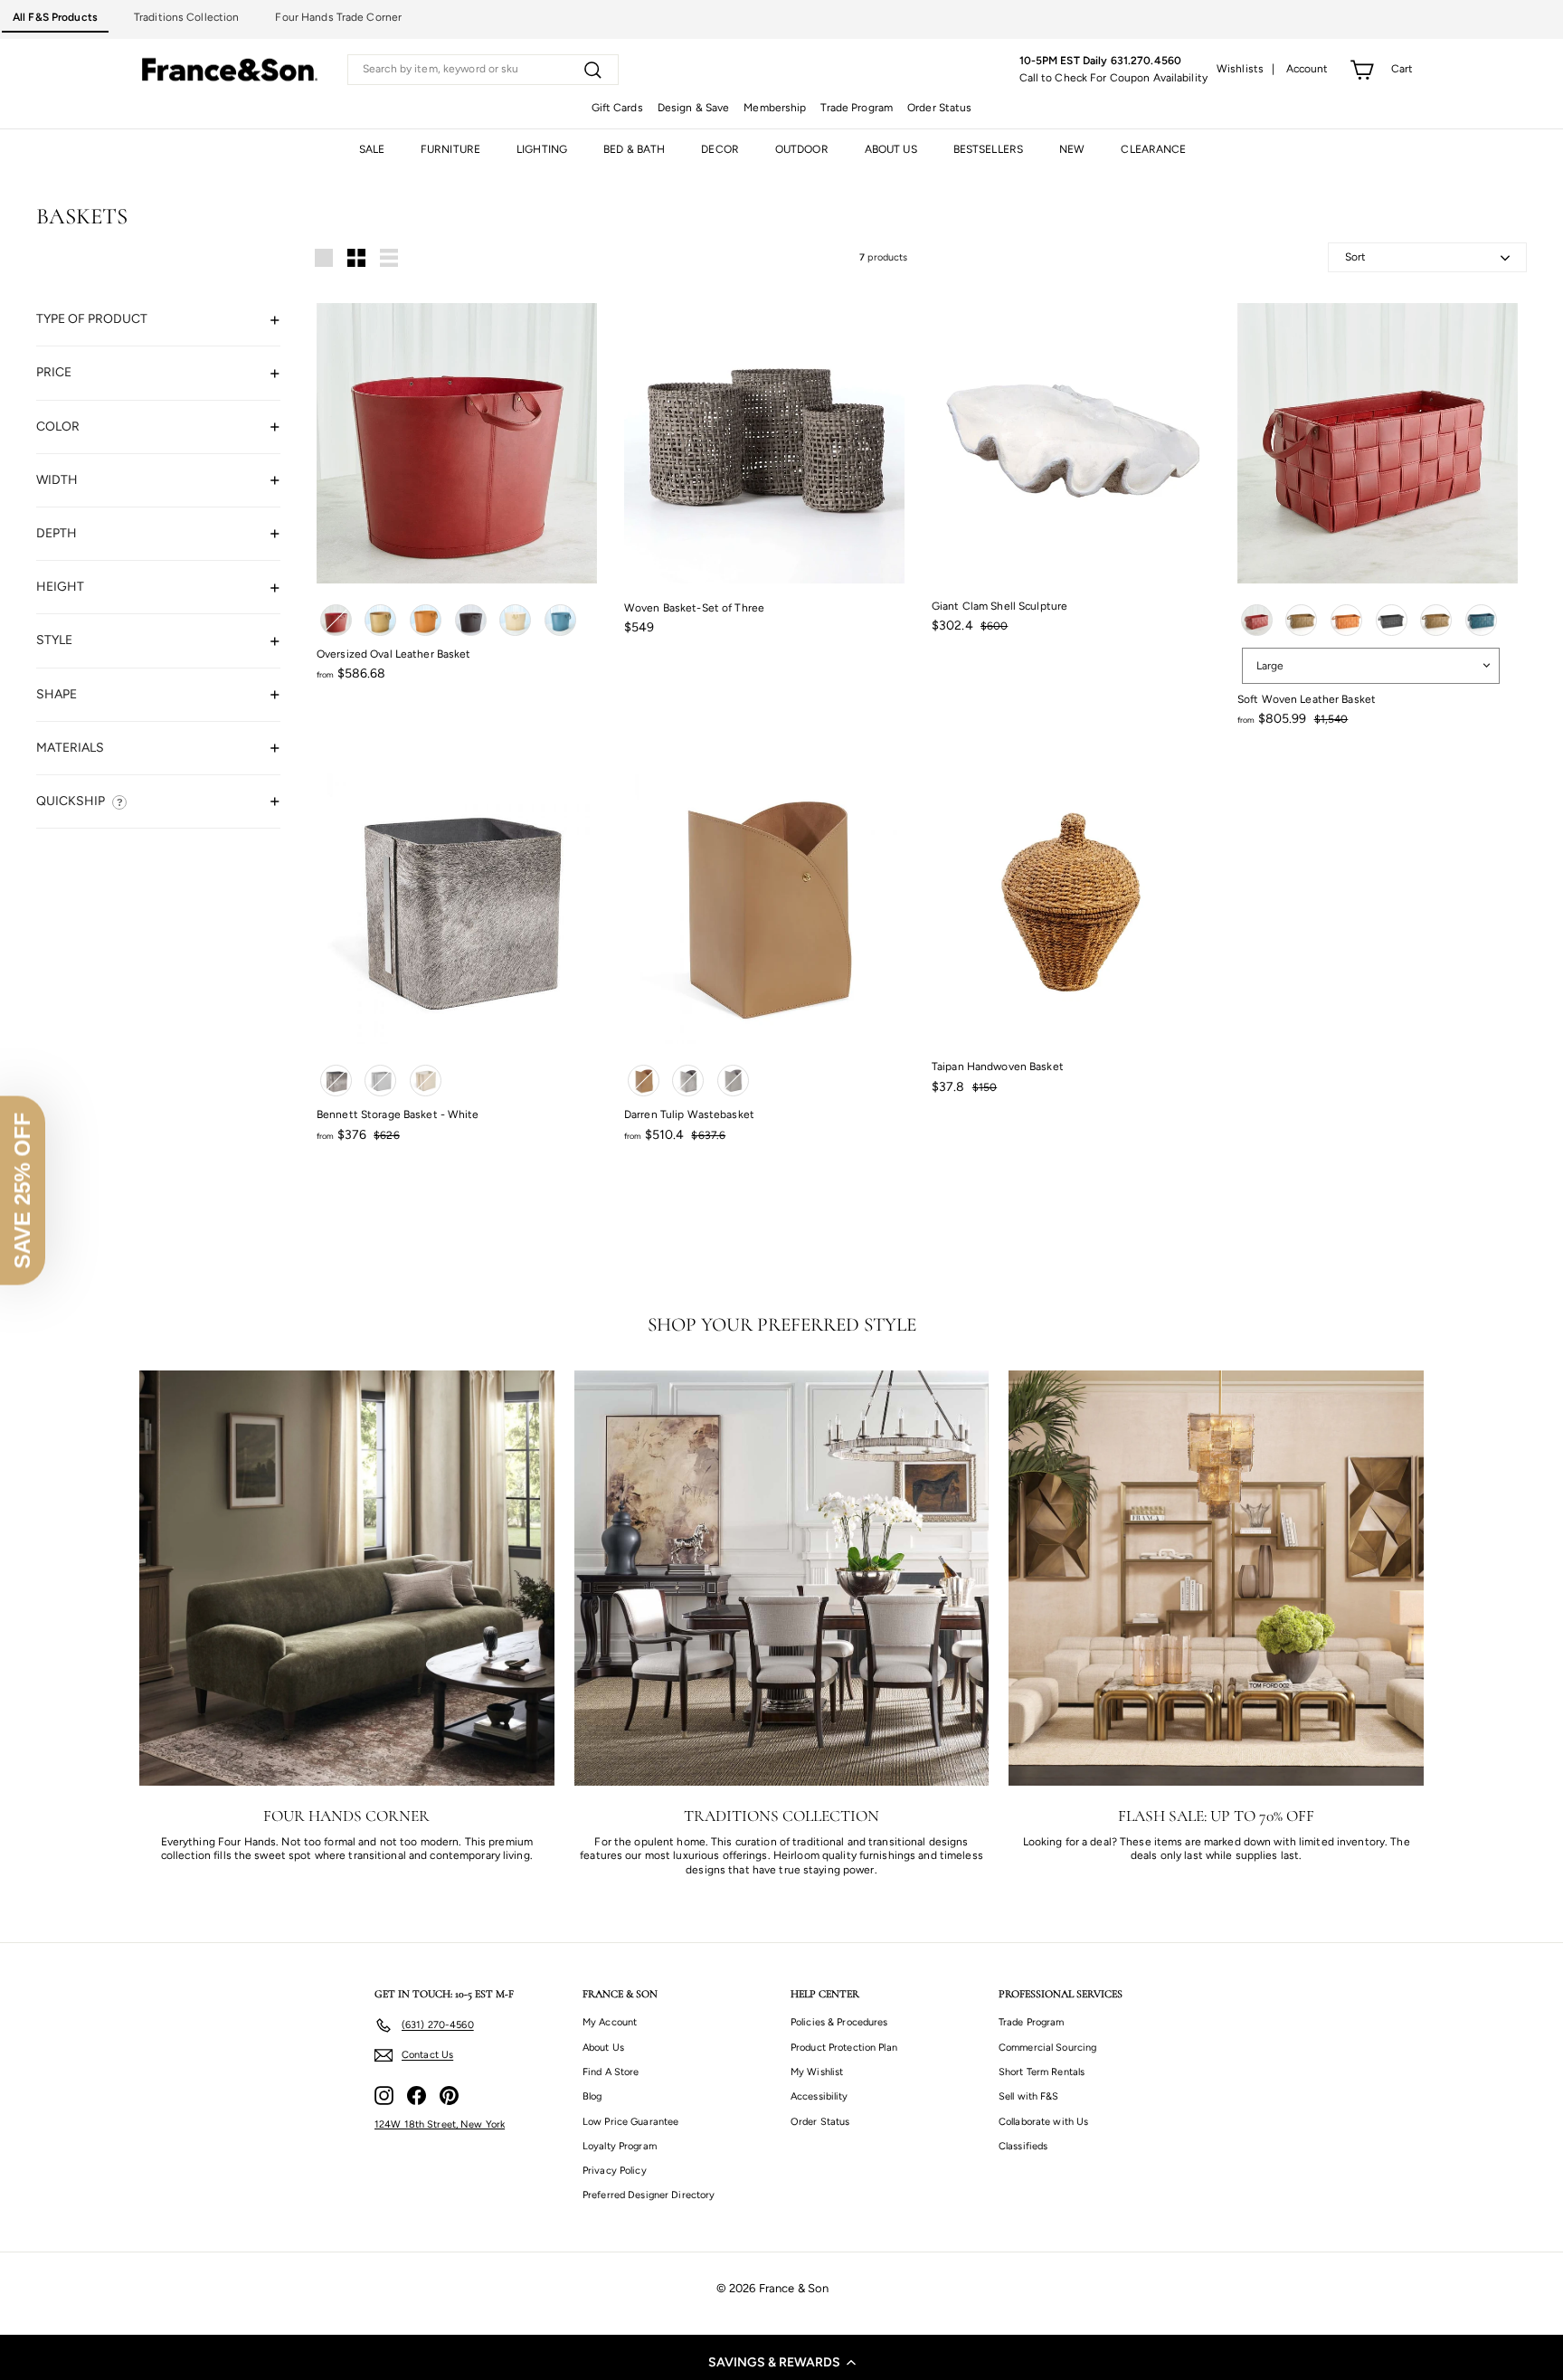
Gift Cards (617, 108)
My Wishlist (817, 2072)
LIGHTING (542, 149)
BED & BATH (634, 149)
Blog (592, 2096)
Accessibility (819, 2096)
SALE (372, 149)
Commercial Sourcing (1047, 2048)
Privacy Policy (615, 2171)
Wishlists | (1246, 69)
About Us (603, 2048)
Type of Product (92, 319)
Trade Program (857, 108)
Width (57, 479)
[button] (781, 2362)
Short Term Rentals (1042, 2072)
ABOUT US (891, 149)
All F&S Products (55, 17)
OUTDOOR (802, 149)
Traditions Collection (187, 17)
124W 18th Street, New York (440, 2124)
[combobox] (483, 70)
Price (54, 372)
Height (60, 587)
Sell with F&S (1029, 2096)
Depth (57, 532)
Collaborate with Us (1043, 2122)
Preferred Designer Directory (649, 2195)
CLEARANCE (1153, 149)
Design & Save (694, 108)
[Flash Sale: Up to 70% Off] (1216, 1578)
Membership (775, 108)
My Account (610, 2022)
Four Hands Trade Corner (338, 17)
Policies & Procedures (839, 2022)
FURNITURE (450, 149)
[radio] (336, 620)
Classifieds (1023, 2146)
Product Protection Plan (844, 2048)
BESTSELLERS (988, 149)
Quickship (71, 800)
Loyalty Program (620, 2146)
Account (1307, 69)
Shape (57, 693)
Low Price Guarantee (630, 2122)
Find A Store (611, 2072)
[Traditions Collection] (782, 1578)
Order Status (939, 108)
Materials (70, 747)
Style (54, 640)
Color (58, 426)
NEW (1072, 149)
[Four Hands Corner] (347, 1578)
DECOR (720, 149)
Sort (1355, 257)
